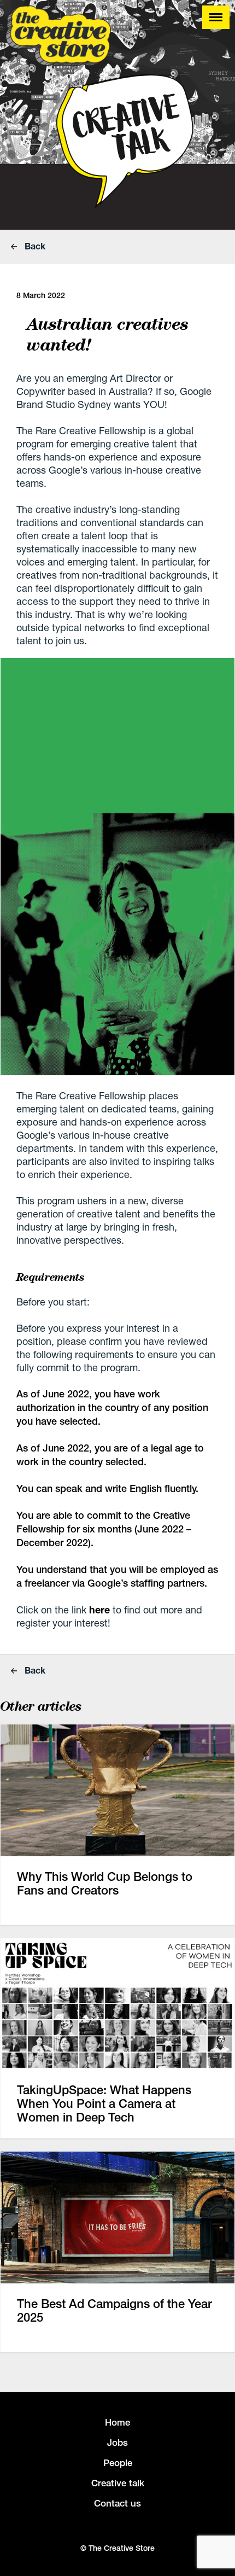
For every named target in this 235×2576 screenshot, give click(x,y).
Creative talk (118, 2483)
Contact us (117, 2503)
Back (34, 246)
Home (117, 2422)
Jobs (117, 2443)
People (118, 2463)
